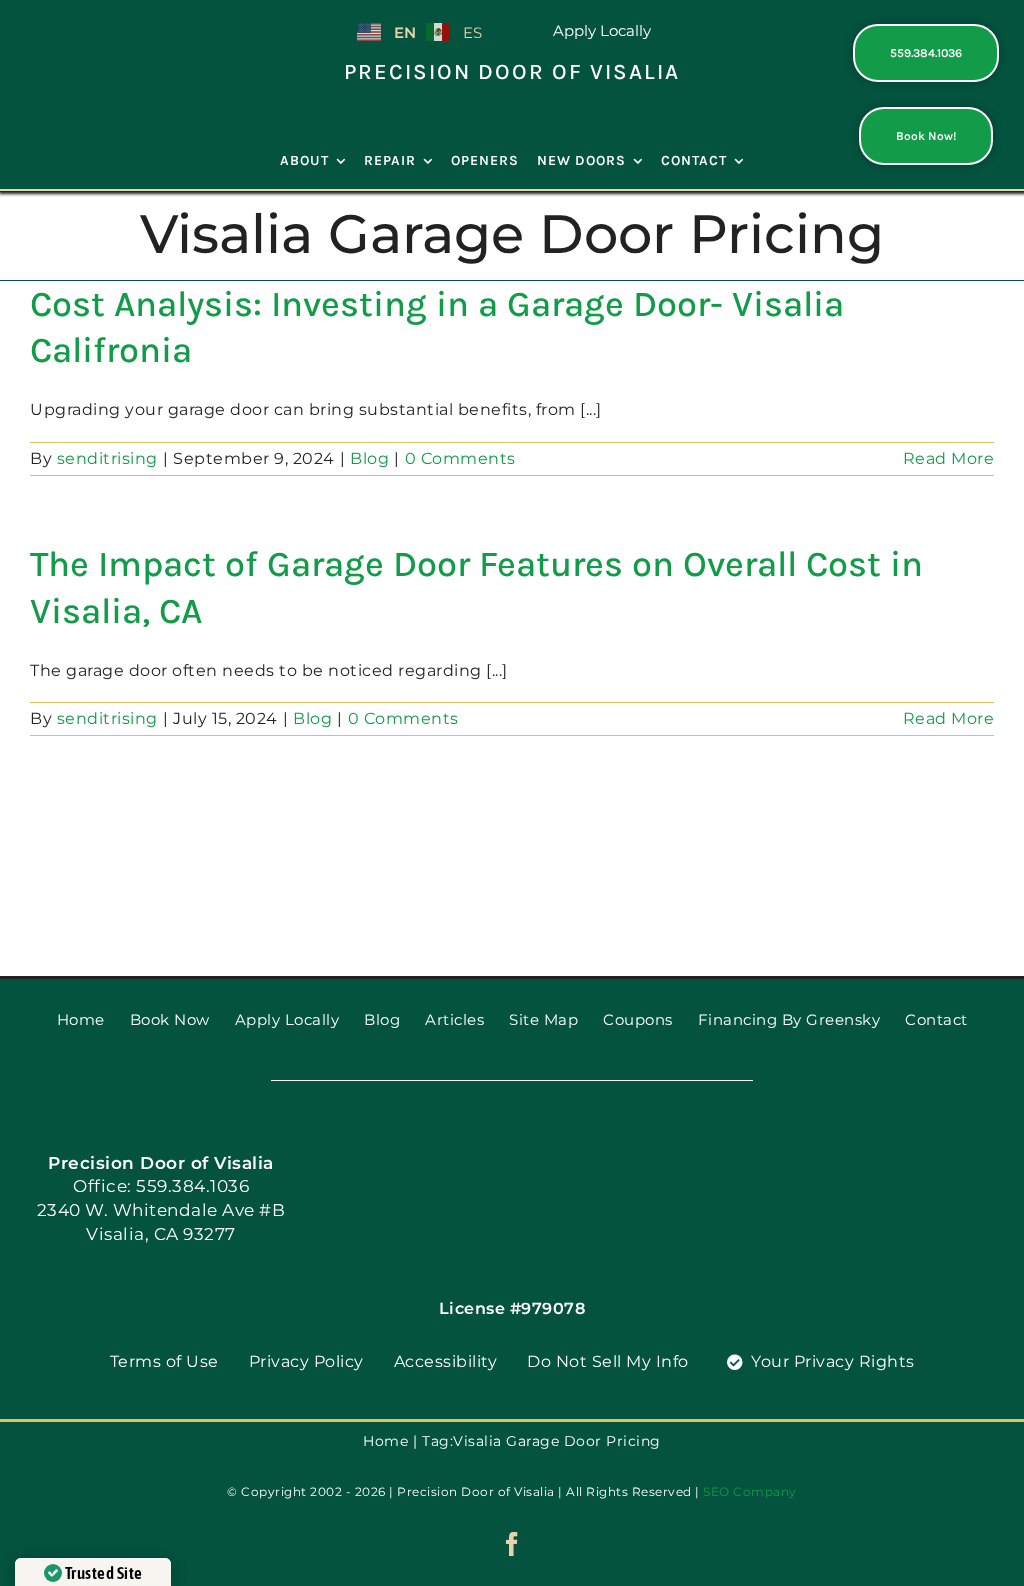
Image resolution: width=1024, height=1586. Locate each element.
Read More (949, 458)
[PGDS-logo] (98, 32)
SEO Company (750, 1491)
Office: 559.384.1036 (161, 1186)
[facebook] (512, 1544)
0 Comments (460, 458)
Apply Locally (602, 30)
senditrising (107, 458)
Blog (369, 458)
